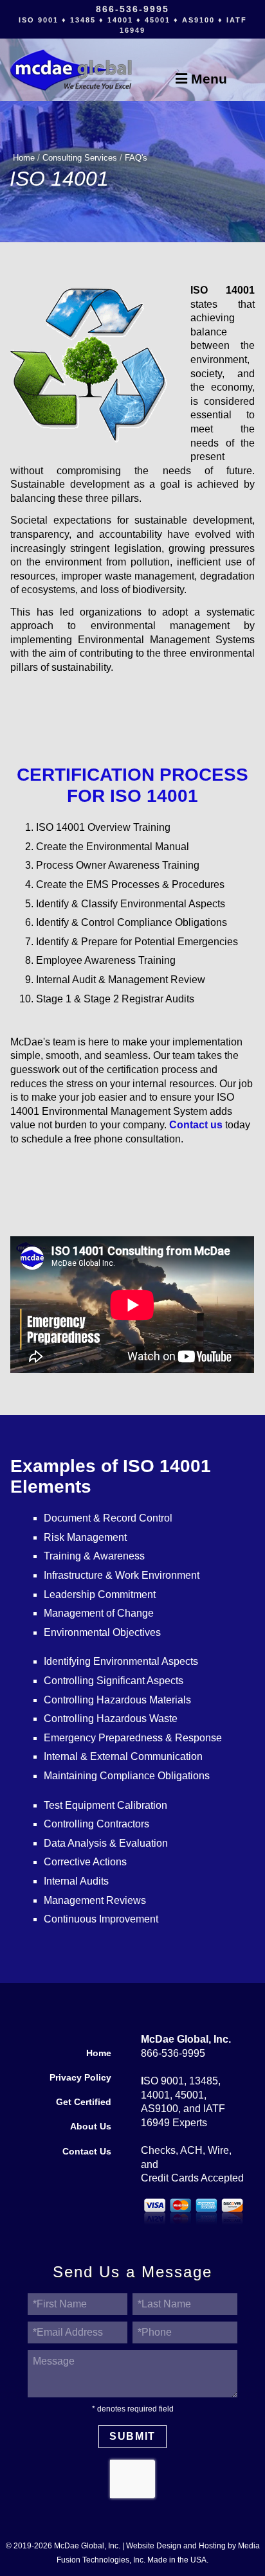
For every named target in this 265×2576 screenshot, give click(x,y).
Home (24, 158)
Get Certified (84, 2102)
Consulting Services (80, 158)
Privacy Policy (80, 2078)
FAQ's (136, 158)
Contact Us (87, 2152)
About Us (91, 2127)
